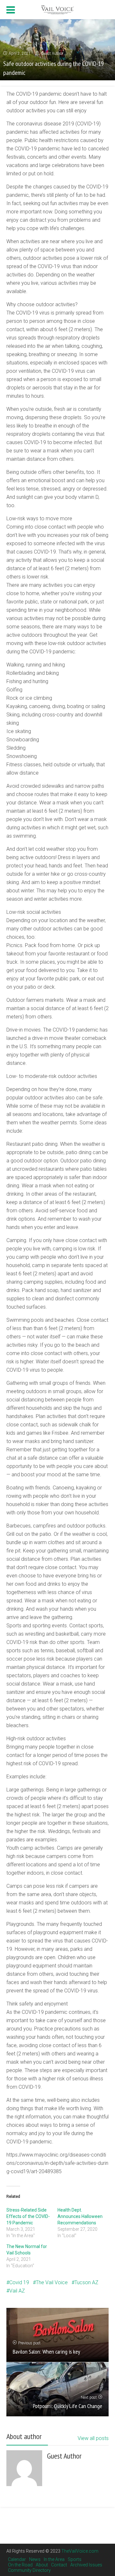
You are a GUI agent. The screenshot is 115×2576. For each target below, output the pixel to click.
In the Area (54, 2559)
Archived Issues (86, 2565)
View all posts (93, 2438)
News (35, 2559)
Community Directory (29, 2570)
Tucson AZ (86, 2282)
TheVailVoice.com (80, 2551)
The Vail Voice (52, 2282)
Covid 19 (19, 2282)
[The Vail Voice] (57, 9)
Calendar (17, 2559)
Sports (75, 2559)
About (42, 2565)
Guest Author (52, 53)
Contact (59, 2565)
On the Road (20, 2565)
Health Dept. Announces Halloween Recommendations (80, 2216)
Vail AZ (17, 2291)
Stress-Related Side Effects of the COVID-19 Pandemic (28, 2216)
